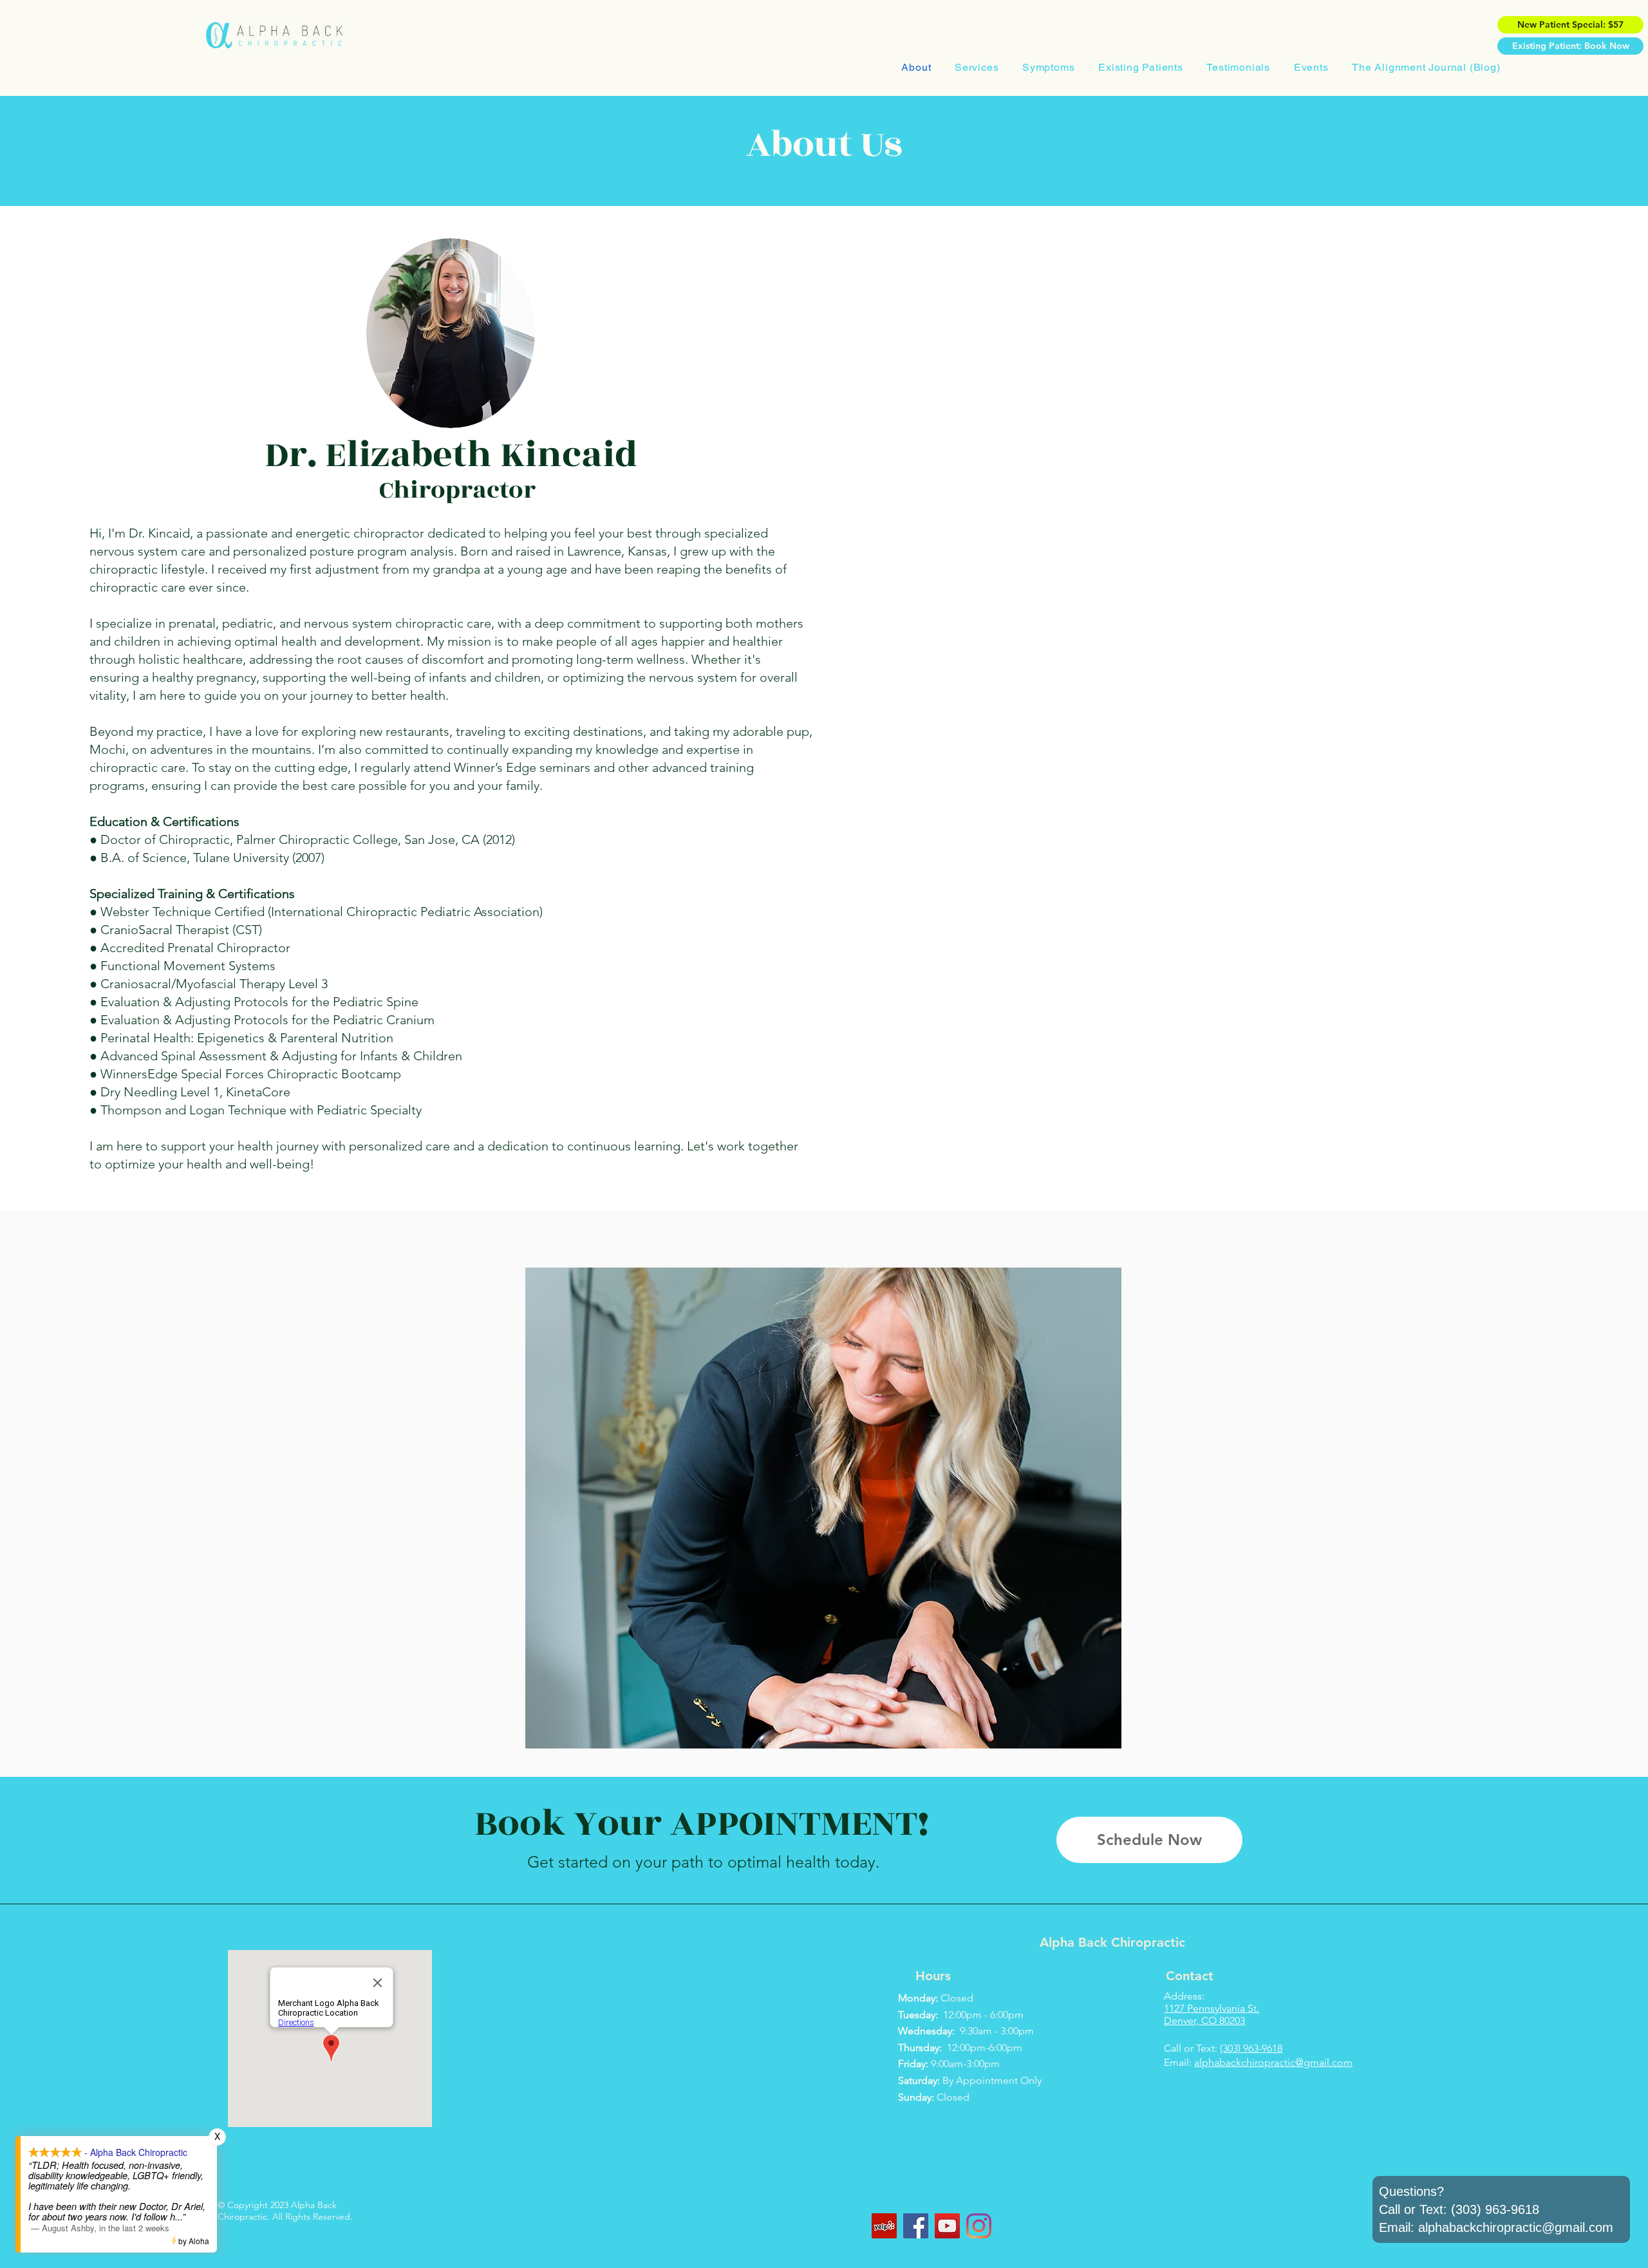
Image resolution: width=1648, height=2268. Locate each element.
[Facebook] (916, 2226)
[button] (977, 67)
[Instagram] (979, 2226)
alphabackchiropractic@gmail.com (1273, 2062)
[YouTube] (947, 2226)
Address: (1184, 1996)
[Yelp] (884, 2226)
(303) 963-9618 (1251, 2048)
